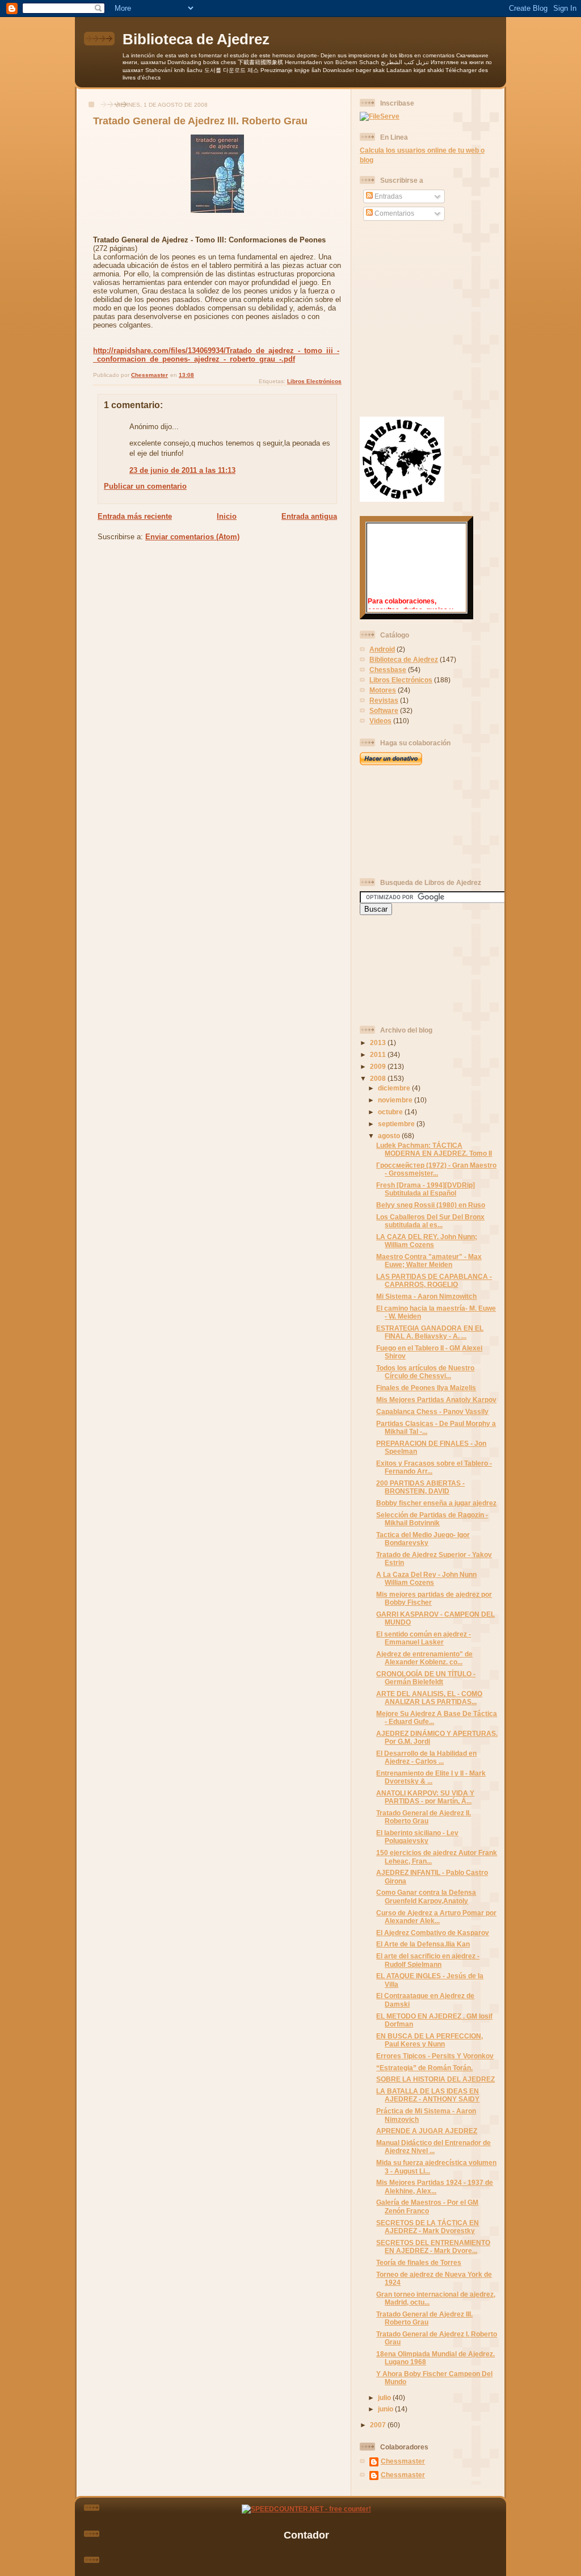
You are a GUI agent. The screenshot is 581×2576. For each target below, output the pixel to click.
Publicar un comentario (145, 486)
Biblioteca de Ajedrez (196, 39)
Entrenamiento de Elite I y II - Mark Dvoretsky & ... (431, 1777)
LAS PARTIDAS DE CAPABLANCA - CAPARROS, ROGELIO (434, 1280)
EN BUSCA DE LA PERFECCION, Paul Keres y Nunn (430, 2040)
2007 (379, 2425)
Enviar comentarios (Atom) (192, 537)
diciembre (395, 1088)
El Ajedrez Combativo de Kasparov (433, 1933)
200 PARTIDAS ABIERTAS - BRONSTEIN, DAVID (420, 1487)
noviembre (396, 1100)
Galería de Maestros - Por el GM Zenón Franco (427, 2206)
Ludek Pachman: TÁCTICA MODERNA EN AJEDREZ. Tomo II (434, 1149)
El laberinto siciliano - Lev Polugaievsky (417, 1837)
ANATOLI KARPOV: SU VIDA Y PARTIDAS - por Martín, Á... (425, 1797)
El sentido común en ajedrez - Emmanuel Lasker (424, 1638)
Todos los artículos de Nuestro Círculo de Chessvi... (425, 1372)
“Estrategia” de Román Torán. (424, 2068)
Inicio (227, 516)
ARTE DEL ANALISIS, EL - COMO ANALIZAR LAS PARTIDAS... (429, 1698)
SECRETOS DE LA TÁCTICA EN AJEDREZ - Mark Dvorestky (428, 2227)
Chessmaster (403, 2461)
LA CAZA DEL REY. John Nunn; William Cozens (427, 1241)
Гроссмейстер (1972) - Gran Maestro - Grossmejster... (436, 1169)
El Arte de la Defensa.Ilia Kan (423, 1944)
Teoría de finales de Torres (419, 2262)
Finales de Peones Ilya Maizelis (426, 1388)
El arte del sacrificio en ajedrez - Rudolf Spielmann (428, 1960)
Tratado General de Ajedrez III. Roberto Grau (424, 2318)
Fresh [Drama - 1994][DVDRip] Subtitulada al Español (426, 1189)
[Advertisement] (411, 821)
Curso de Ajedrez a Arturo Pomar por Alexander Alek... (436, 1917)
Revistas (384, 700)
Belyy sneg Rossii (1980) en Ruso (431, 1205)
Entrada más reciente (135, 516)
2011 (379, 1054)
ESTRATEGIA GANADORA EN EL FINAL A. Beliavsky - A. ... (430, 1332)
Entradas (388, 196)
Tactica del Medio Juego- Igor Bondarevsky (423, 1539)
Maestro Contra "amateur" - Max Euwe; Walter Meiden (429, 1260)
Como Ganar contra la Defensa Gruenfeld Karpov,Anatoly (426, 1896)
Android (382, 649)
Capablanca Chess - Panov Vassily (432, 1411)
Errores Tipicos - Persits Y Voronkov (435, 2056)
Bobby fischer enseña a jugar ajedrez (436, 1503)
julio (385, 2397)
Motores (383, 690)
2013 (379, 1042)
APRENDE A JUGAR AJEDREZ (427, 2131)
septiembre (397, 1124)
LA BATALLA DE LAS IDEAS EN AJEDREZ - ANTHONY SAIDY (428, 2095)
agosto (390, 1136)
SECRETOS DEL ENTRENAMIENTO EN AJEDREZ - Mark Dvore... (433, 2246)
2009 (379, 1066)
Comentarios (393, 213)
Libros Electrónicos (314, 381)
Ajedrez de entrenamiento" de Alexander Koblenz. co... (424, 1658)
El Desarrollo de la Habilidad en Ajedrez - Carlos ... (426, 1757)
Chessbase (388, 670)
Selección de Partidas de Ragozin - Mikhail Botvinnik (432, 1519)
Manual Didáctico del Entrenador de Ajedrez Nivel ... (433, 2147)
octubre (391, 1112)
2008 (379, 1078)
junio (386, 2409)
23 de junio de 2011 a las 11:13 (182, 470)
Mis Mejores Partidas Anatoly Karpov (436, 1400)
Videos (380, 721)
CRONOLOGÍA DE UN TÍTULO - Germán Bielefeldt (426, 1678)
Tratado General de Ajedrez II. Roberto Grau (424, 1817)
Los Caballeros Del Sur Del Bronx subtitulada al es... (430, 1221)
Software (384, 710)
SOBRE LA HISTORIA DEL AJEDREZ (435, 2079)
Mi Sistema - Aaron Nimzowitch (426, 1296)
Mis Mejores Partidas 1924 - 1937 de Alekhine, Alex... (435, 2186)
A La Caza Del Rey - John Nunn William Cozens (426, 1578)
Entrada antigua (309, 516)
